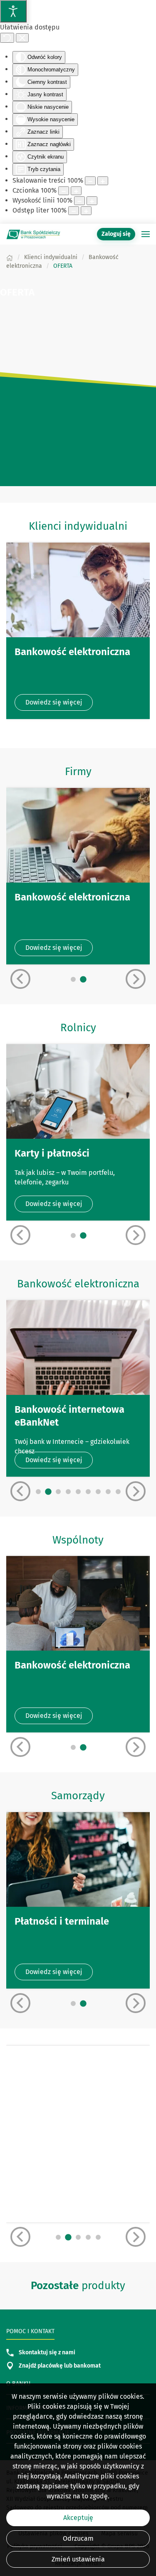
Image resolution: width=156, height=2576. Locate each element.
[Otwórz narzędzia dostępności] (13, 11)
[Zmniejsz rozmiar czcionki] (64, 191)
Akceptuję (78, 2518)
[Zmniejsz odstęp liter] (74, 211)
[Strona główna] (10, 257)
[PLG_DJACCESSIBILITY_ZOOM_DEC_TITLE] (90, 181)
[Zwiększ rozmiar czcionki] (76, 191)
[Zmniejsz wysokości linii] (79, 201)
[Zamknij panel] (22, 38)
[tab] (73, 979)
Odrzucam (78, 2538)
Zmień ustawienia (78, 2559)
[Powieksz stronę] (103, 181)
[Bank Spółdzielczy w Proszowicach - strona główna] (33, 234)
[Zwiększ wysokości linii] (92, 201)
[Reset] (7, 38)
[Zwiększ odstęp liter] (86, 211)
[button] (146, 234)
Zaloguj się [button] (116, 234)
